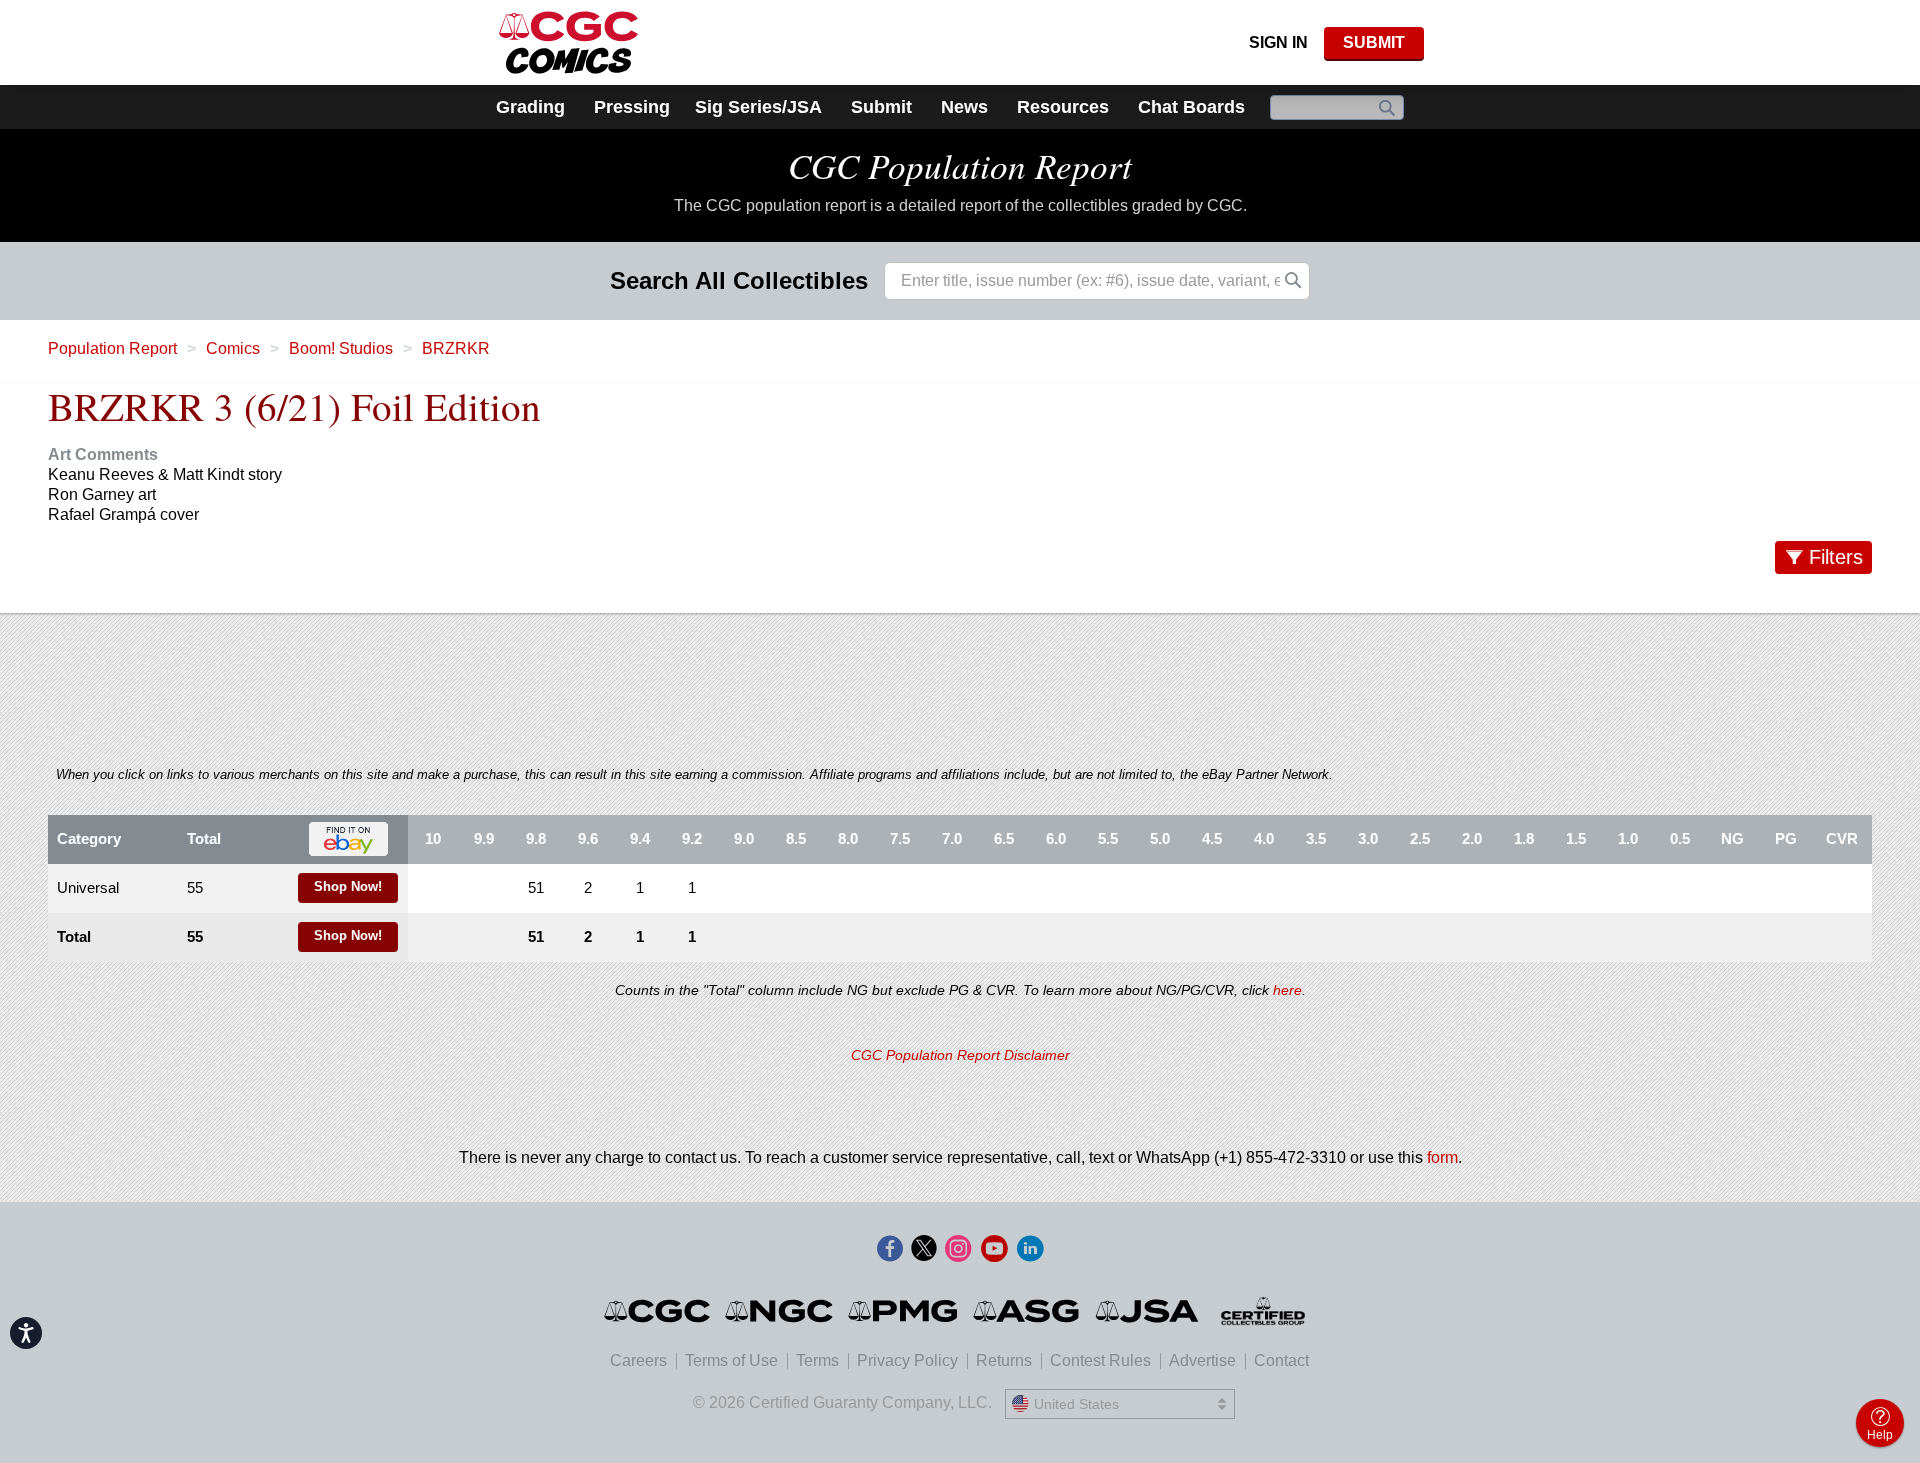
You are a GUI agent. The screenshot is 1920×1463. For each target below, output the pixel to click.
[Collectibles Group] (1263, 1311)
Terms (817, 1360)
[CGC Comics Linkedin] (1030, 1250)
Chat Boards (1191, 107)
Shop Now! (348, 887)
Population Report (112, 348)
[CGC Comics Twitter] (924, 1250)
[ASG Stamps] (1027, 1311)
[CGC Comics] (658, 1311)
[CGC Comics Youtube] (994, 1250)
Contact (1281, 1360)
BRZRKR (456, 348)
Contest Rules (1100, 1360)
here (1287, 990)
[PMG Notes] (904, 1311)
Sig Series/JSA (758, 107)
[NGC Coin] (780, 1311)
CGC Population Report (960, 165)
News (964, 107)
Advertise (1202, 1360)
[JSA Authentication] (1147, 1311)
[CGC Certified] (568, 42)
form (1442, 1157)
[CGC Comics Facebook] (890, 1250)
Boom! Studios (341, 348)
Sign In (1278, 42)
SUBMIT (1374, 42)
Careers (638, 1360)
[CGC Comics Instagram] (958, 1250)
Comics (233, 348)
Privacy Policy (907, 1360)
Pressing (632, 107)
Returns (1004, 1360)
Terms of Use (731, 1360)
